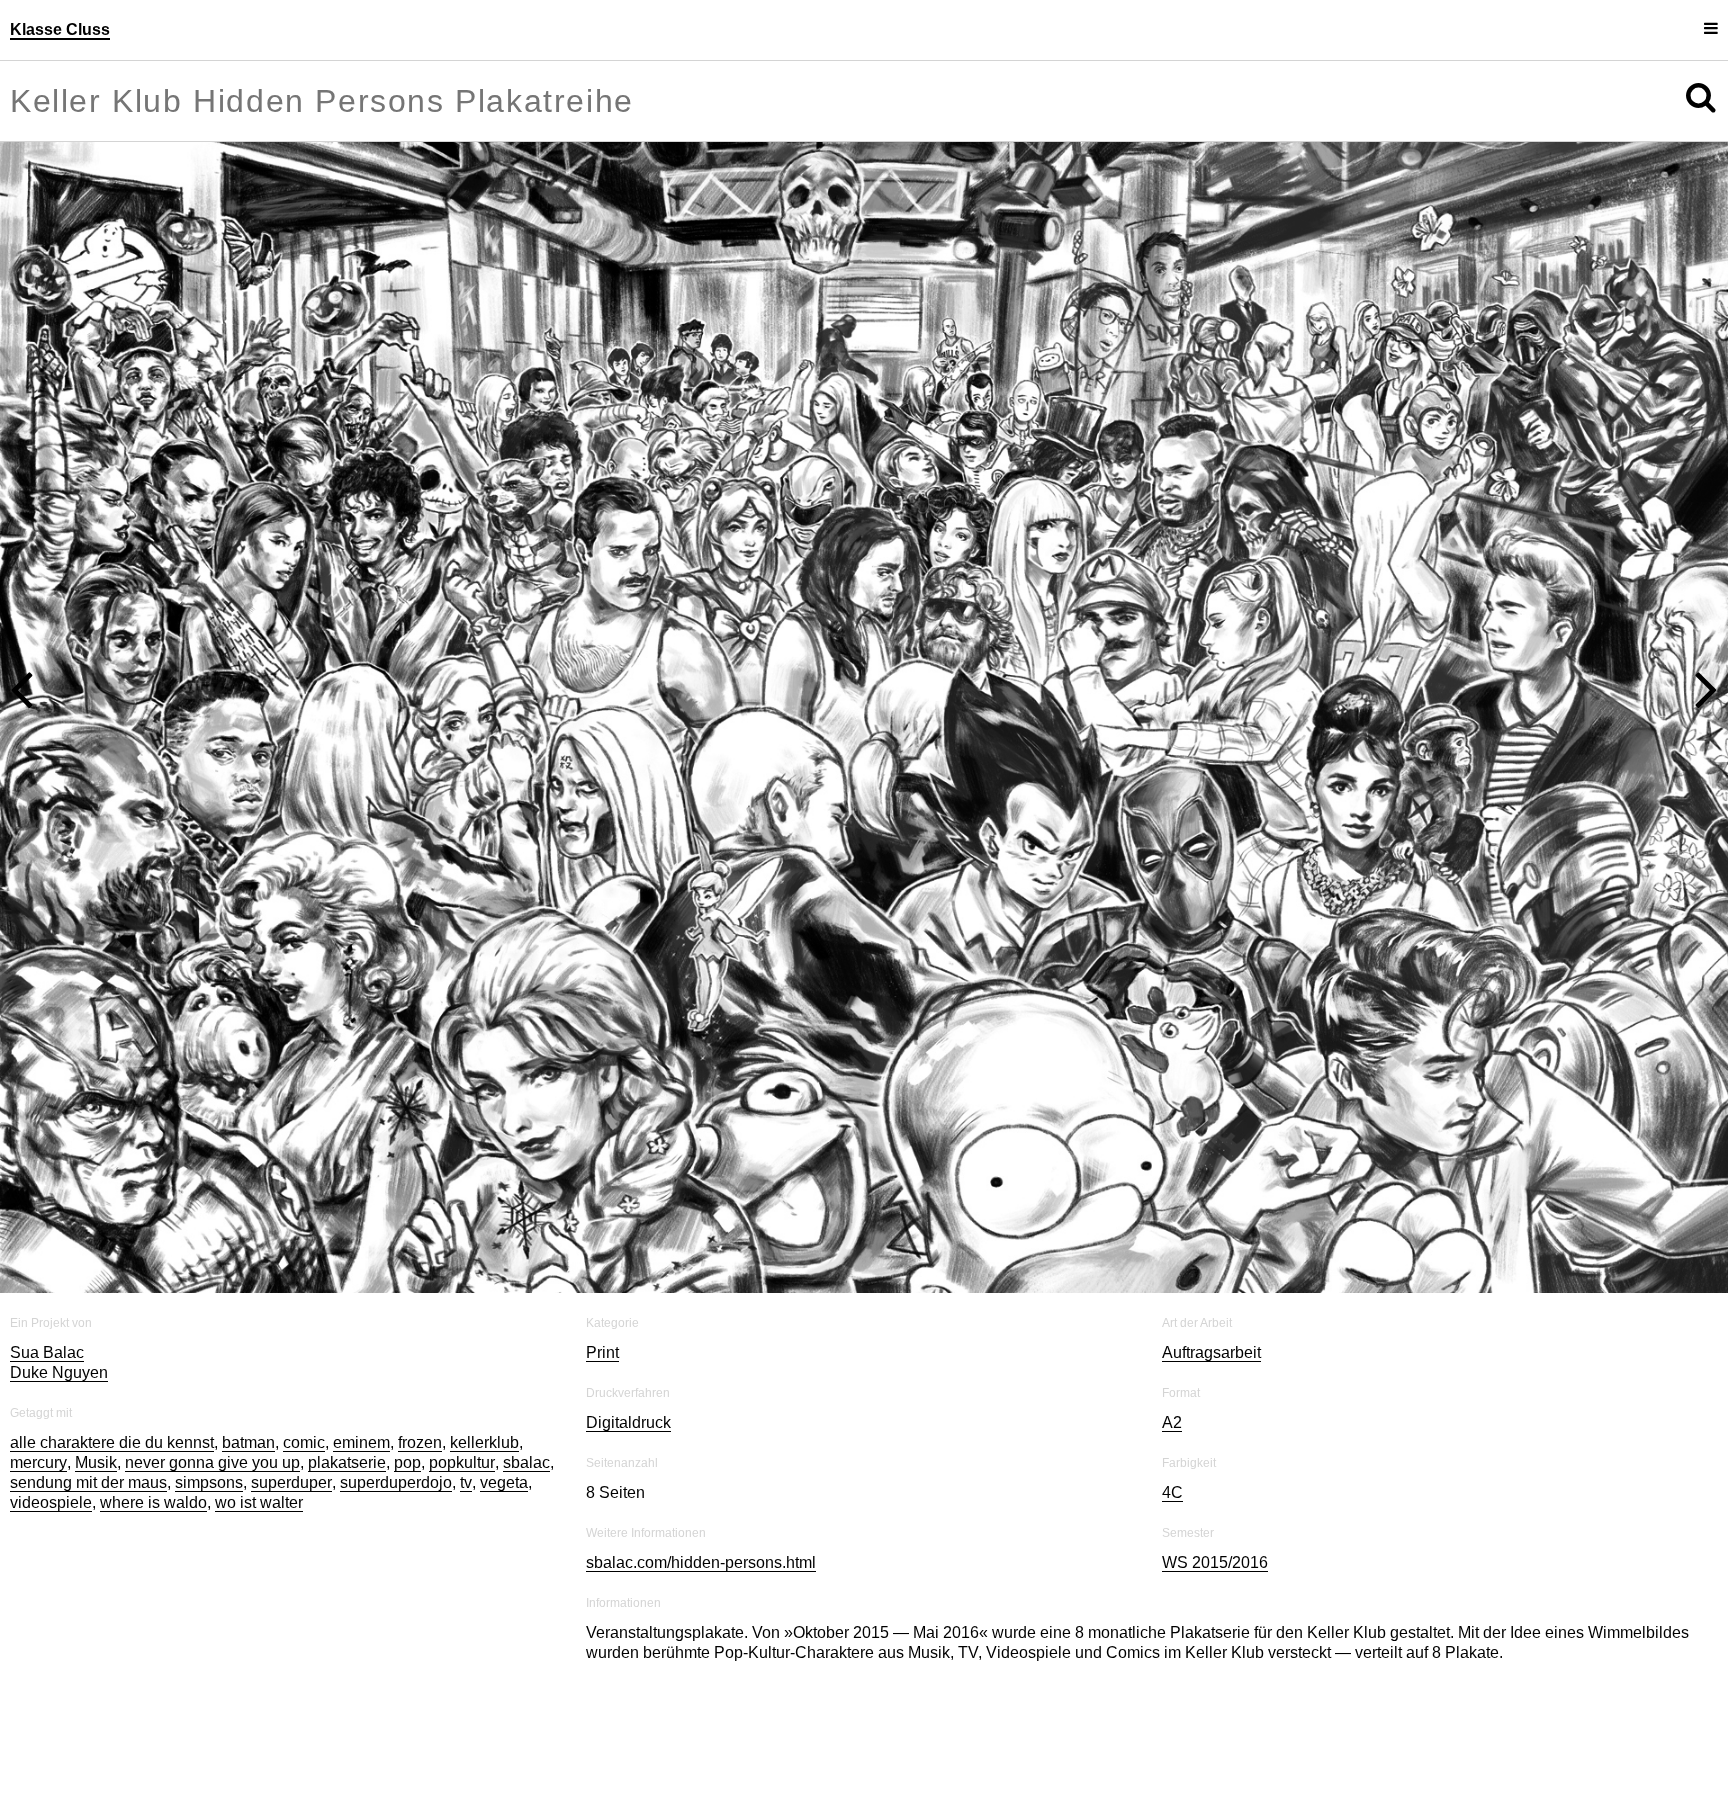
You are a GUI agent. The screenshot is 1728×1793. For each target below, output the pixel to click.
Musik (96, 1405)
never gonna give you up (212, 1405)
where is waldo (153, 1445)
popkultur (462, 1405)
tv (466, 1425)
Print (602, 1295)
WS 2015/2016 (1215, 1505)
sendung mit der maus (88, 1425)
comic (304, 1385)
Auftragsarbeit (1211, 1295)
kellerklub (484, 1385)
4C (1172, 1435)
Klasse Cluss (60, 29)
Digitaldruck (628, 1365)
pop (407, 1405)
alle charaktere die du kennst (112, 1385)
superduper (291, 1425)
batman (248, 1385)
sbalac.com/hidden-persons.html (701, 1505)
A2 (1172, 1365)
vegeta (504, 1425)
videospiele (51, 1445)
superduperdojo (396, 1425)
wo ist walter (259, 1445)
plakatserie (347, 1405)
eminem (361, 1385)
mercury (38, 1405)
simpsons (209, 1425)
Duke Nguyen (59, 1315)
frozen (420, 1385)
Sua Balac (47, 1295)
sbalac (526, 1405)
